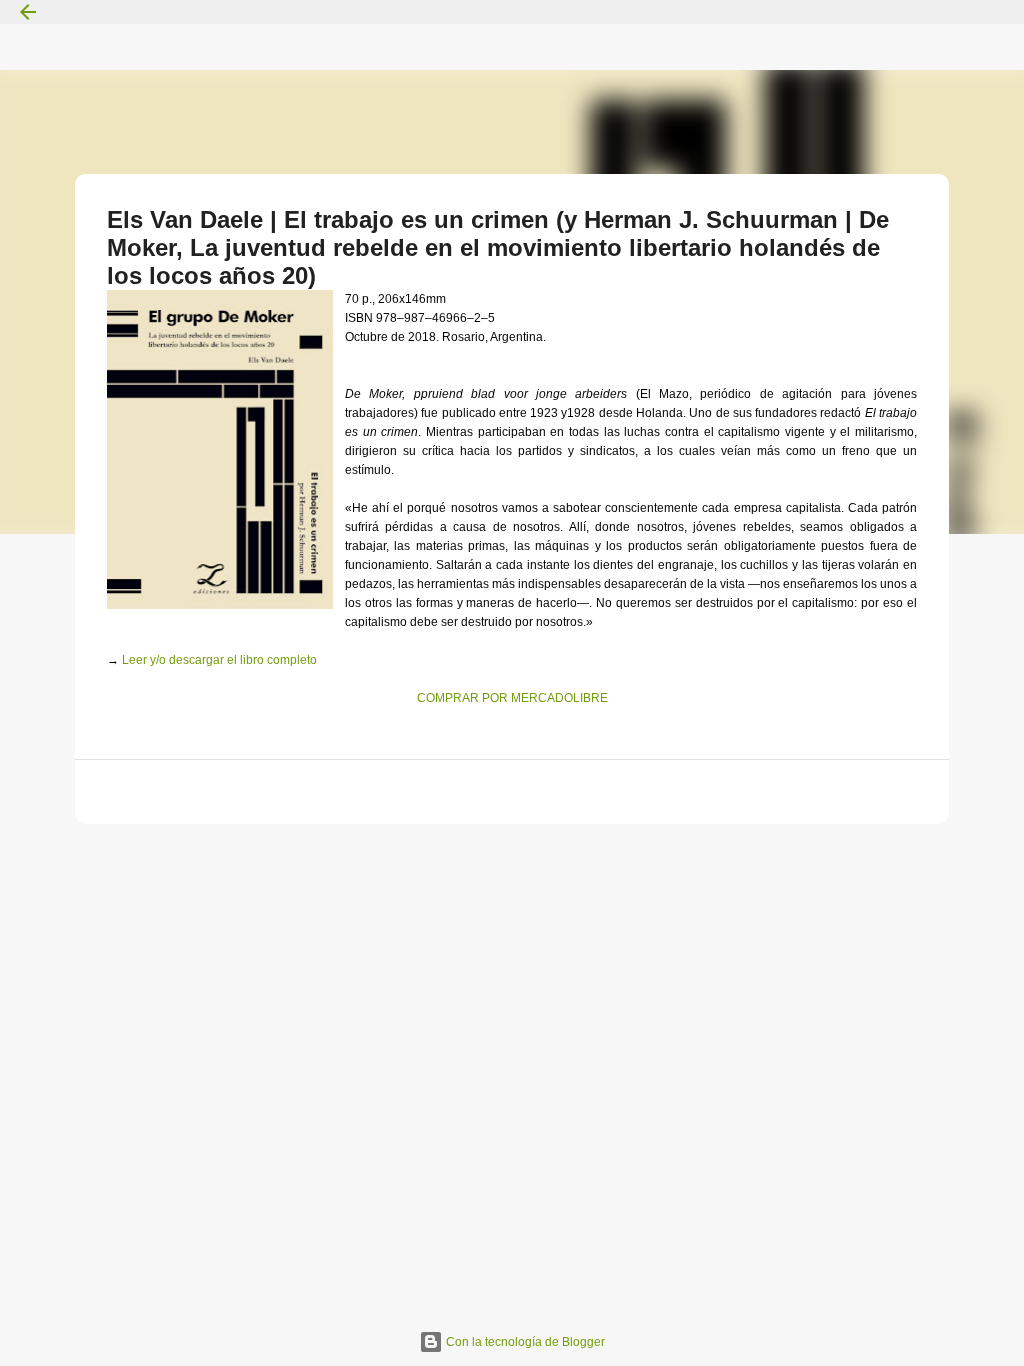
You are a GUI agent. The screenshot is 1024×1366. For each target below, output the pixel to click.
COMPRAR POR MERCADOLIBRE (512, 698)
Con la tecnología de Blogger (524, 1342)
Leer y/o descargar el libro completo (219, 660)
